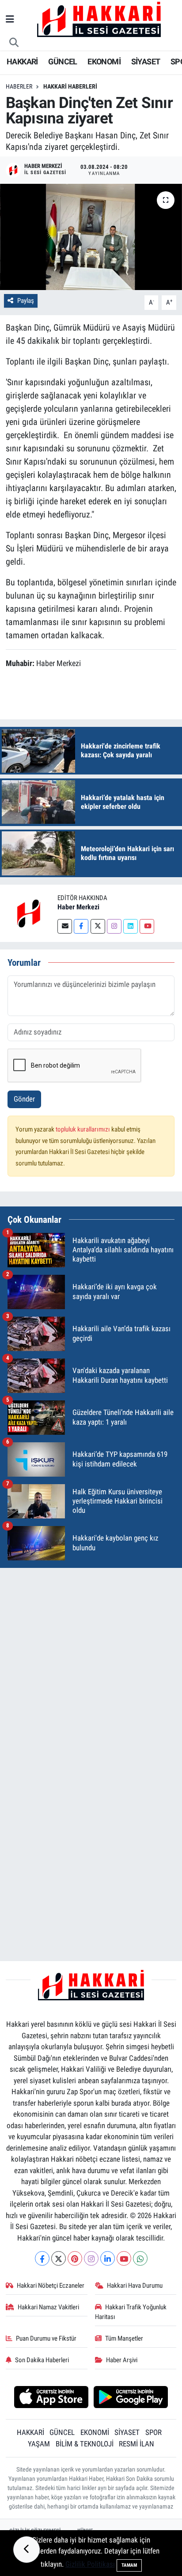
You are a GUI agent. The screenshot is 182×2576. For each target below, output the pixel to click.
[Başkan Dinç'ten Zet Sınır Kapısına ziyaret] (91, 237)
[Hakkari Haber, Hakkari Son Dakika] (99, 19)
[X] (59, 2258)
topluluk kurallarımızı (83, 1129)
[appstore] (51, 2398)
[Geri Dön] (27, 2550)
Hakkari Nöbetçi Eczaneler (51, 2286)
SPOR (154, 2432)
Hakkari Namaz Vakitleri (48, 2307)
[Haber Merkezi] (29, 912)
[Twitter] (98, 926)
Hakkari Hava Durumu (135, 2286)
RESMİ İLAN (136, 2444)
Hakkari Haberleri (70, 86)
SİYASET (146, 61)
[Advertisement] (91, 1666)
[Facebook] (81, 926)
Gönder (24, 1099)
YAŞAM (39, 2444)
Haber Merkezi (78, 907)
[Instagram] (114, 926)
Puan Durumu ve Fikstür (46, 2338)
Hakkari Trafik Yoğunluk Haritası (131, 2312)
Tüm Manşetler (124, 2338)
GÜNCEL (63, 61)
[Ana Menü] (10, 19)
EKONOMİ (104, 61)
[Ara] (14, 43)
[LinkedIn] (108, 2258)
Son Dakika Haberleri (42, 2360)
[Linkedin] (131, 926)
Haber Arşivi (122, 2360)
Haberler (19, 86)
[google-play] (131, 2398)
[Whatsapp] (140, 2258)
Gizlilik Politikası (90, 2564)
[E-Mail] (65, 926)
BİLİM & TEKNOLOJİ (85, 2444)
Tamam (129, 2565)
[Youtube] (147, 926)
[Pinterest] (75, 2258)
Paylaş (26, 301)
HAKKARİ (22, 61)
